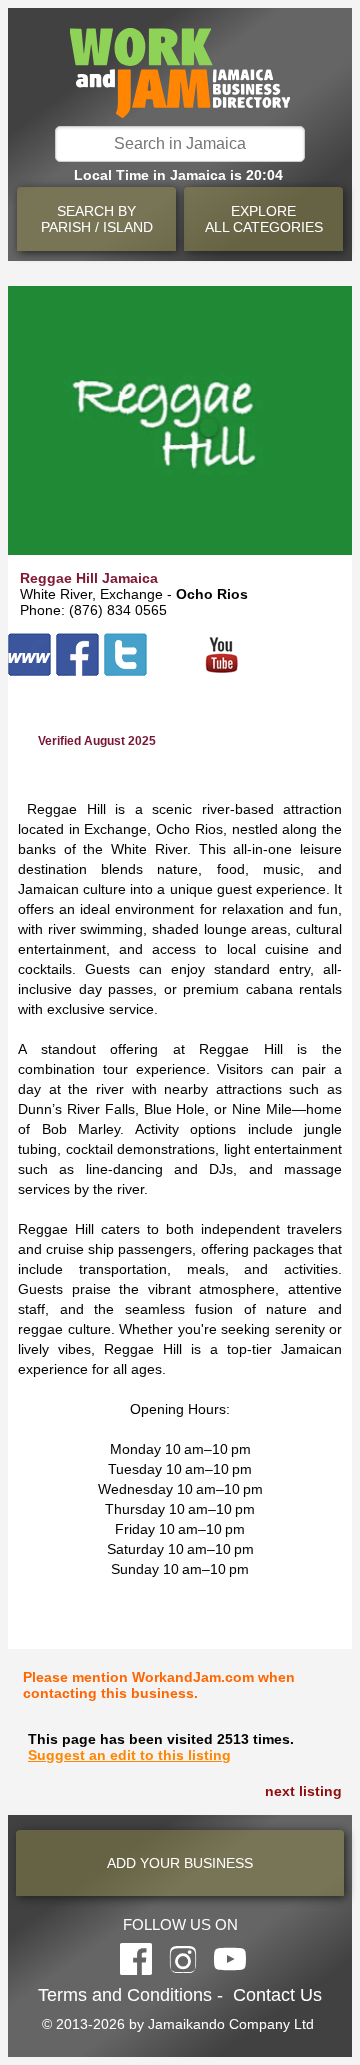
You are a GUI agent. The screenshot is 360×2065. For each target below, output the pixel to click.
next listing (303, 1791)
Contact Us (277, 1995)
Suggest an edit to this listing (129, 1755)
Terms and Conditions (125, 1995)
